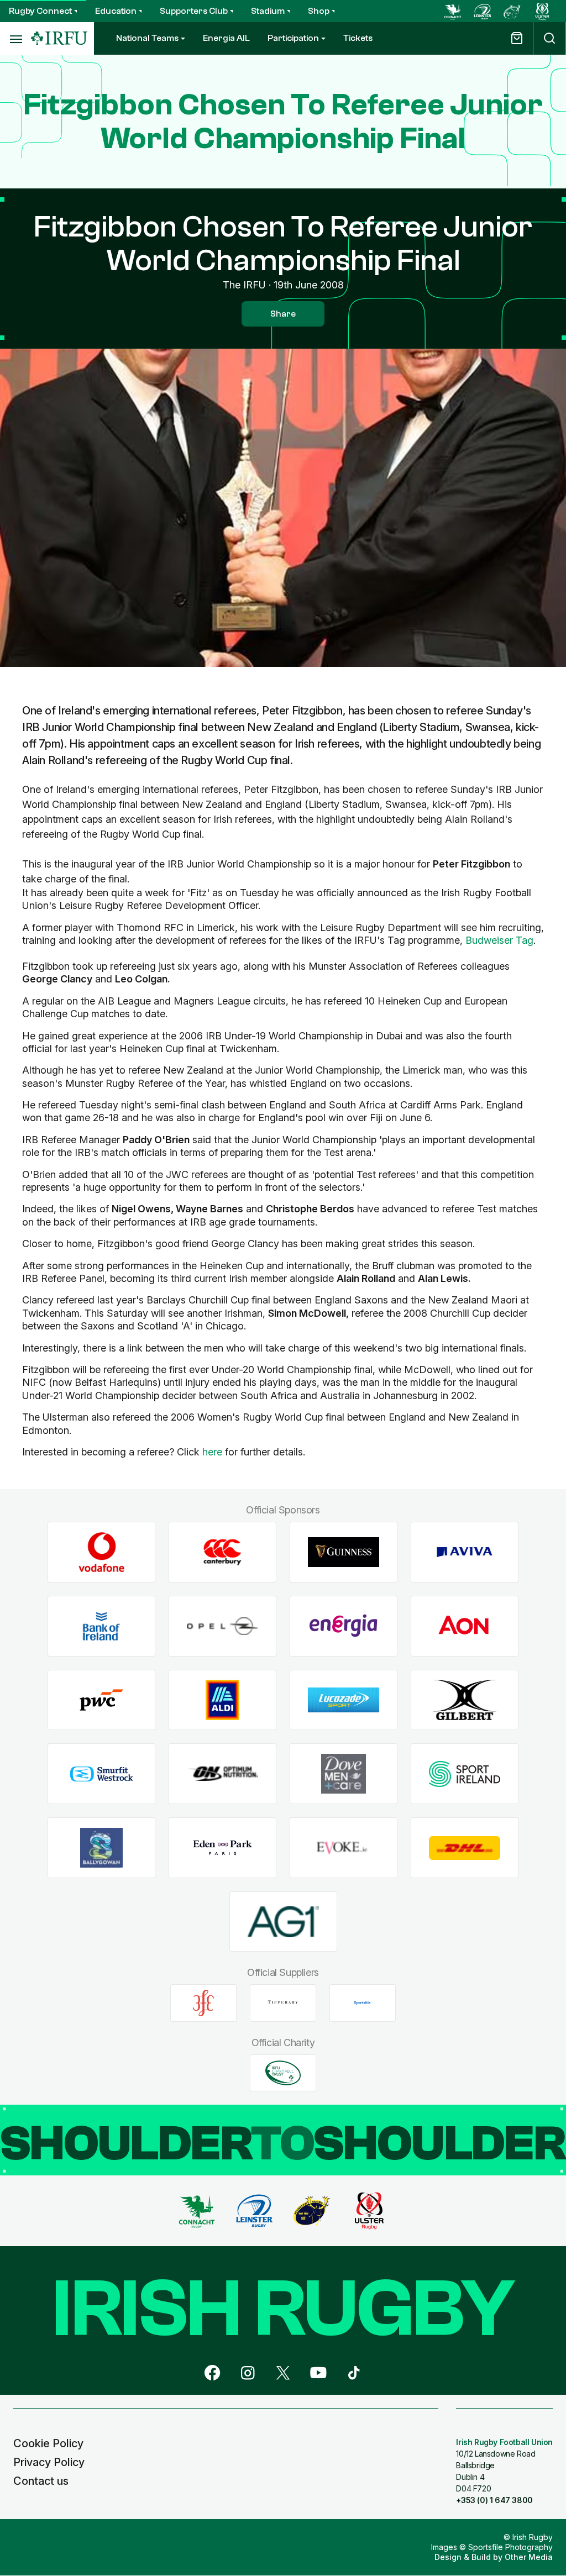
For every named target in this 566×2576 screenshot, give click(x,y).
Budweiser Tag (499, 940)
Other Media (529, 2557)
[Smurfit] (101, 1774)
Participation (293, 38)
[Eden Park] (222, 1848)
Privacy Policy (49, 2462)
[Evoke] (344, 1848)
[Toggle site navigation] (15, 39)
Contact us (41, 2481)
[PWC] (101, 1700)
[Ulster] (542, 11)
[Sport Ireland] (465, 1774)
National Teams (147, 38)
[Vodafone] (101, 1552)
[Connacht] (453, 11)
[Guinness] (344, 1552)
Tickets (358, 38)
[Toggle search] (549, 38)
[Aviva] (465, 1552)
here (212, 1452)
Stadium (268, 11)
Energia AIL (226, 38)
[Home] (59, 38)
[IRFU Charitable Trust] (283, 2073)
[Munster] (512, 11)
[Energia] (344, 1626)
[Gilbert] (465, 1700)
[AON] (465, 1626)
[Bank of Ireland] (101, 1626)
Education (116, 11)
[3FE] (203, 2003)
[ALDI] (222, 1700)
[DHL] (465, 1848)
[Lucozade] (344, 1700)
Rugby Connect (40, 11)
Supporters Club (194, 11)
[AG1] (283, 1922)
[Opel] (222, 1626)
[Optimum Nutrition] (222, 1774)
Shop (319, 11)
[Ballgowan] (101, 1848)
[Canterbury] (222, 1552)
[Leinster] (483, 11)
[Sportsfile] (363, 2003)
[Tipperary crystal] (283, 2003)
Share (283, 314)
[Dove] (344, 1774)
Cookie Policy (48, 2443)
